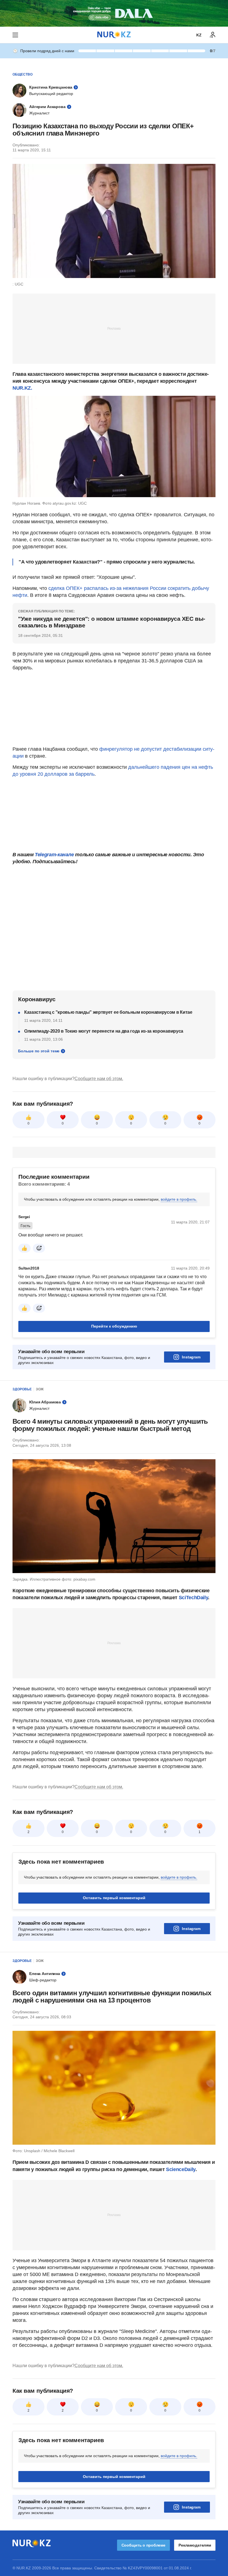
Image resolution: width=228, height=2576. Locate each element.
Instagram (191, 1357)
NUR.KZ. (22, 388)
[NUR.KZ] (114, 35)
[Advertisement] (114, 328)
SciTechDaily (194, 1598)
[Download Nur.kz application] (114, 13)
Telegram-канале (54, 855)
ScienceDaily (181, 2169)
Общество (23, 74)
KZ (199, 35)
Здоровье (22, 1389)
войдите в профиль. (179, 1199)
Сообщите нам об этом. (99, 1079)
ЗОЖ (40, 1389)
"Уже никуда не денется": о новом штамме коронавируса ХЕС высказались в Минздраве (112, 622)
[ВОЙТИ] (213, 35)
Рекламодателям (195, 2545)
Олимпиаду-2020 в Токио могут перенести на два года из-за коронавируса (104, 1031)
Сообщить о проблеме (143, 2545)
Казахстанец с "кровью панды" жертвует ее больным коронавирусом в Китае (108, 1012)
